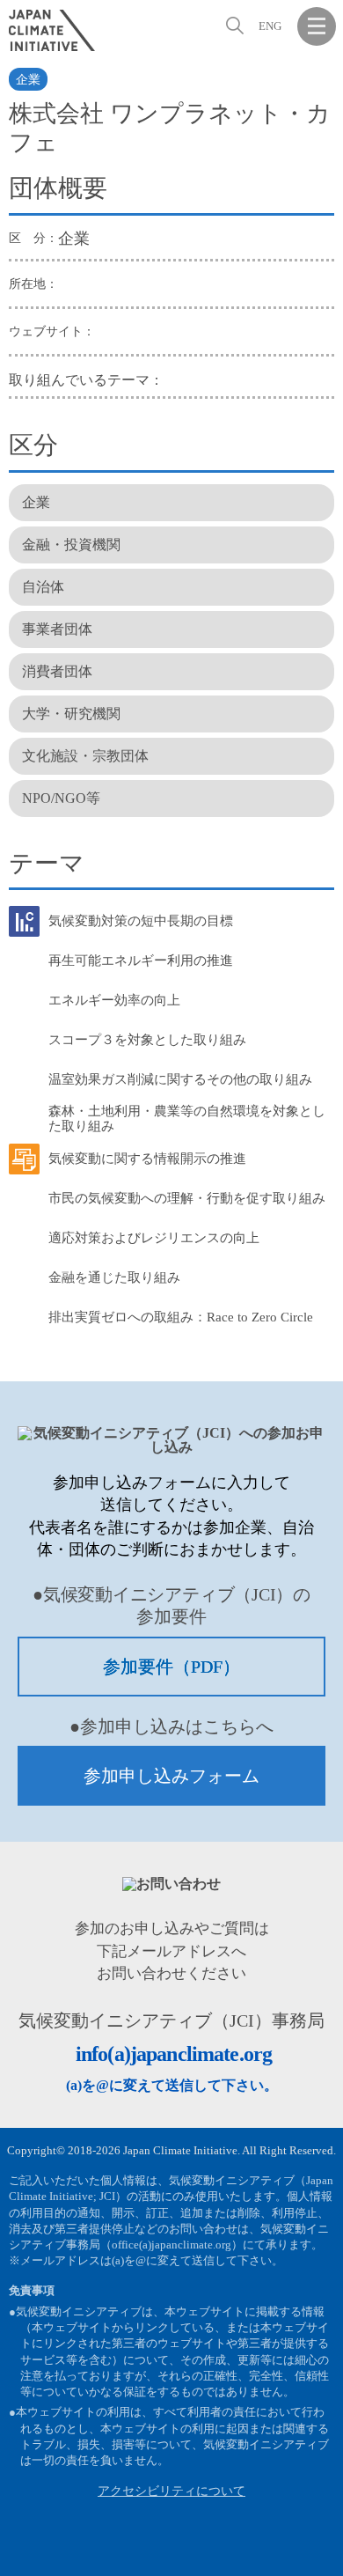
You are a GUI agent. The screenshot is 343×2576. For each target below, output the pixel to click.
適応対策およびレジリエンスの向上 (154, 1238)
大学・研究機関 (71, 714)
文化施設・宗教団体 (85, 756)
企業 (28, 80)
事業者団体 (57, 629)
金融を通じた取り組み (114, 1277)
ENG (270, 26)
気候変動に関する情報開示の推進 (147, 1159)
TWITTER (274, 2550)
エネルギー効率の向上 (114, 1000)
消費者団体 (57, 671)
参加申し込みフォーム (171, 1776)
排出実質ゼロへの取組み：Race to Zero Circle (181, 1317)
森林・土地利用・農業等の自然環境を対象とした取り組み (187, 1119)
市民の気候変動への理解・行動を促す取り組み (187, 1198)
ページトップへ (317, 2550)
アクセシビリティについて (171, 2491)
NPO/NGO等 (61, 798)
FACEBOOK (230, 2550)
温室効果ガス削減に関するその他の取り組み (180, 1079)
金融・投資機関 (71, 545)
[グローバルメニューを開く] (317, 26)
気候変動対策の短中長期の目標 (141, 921)
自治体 (43, 587)
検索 (233, 26)
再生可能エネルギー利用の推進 (141, 960)
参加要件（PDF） (171, 1667)
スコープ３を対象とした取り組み (147, 1040)
